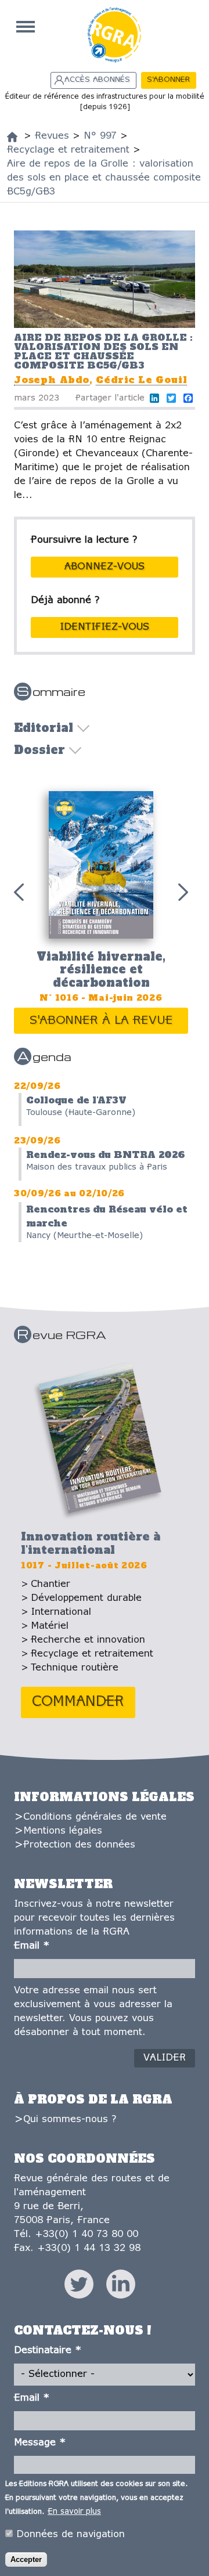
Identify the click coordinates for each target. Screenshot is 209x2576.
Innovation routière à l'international (91, 1543)
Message (40, 2443)
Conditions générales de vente (95, 1817)
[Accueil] (12, 137)
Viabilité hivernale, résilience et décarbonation (101, 970)
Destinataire (48, 2350)
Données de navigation (71, 2534)
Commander (78, 1702)
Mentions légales (63, 1831)
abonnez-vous (105, 567)
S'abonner (168, 80)
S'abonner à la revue (101, 1021)
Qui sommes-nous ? (70, 2119)
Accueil (26, 27)
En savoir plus (74, 2512)
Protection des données (79, 1845)
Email (32, 1946)
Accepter (26, 2559)
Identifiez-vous (105, 627)
